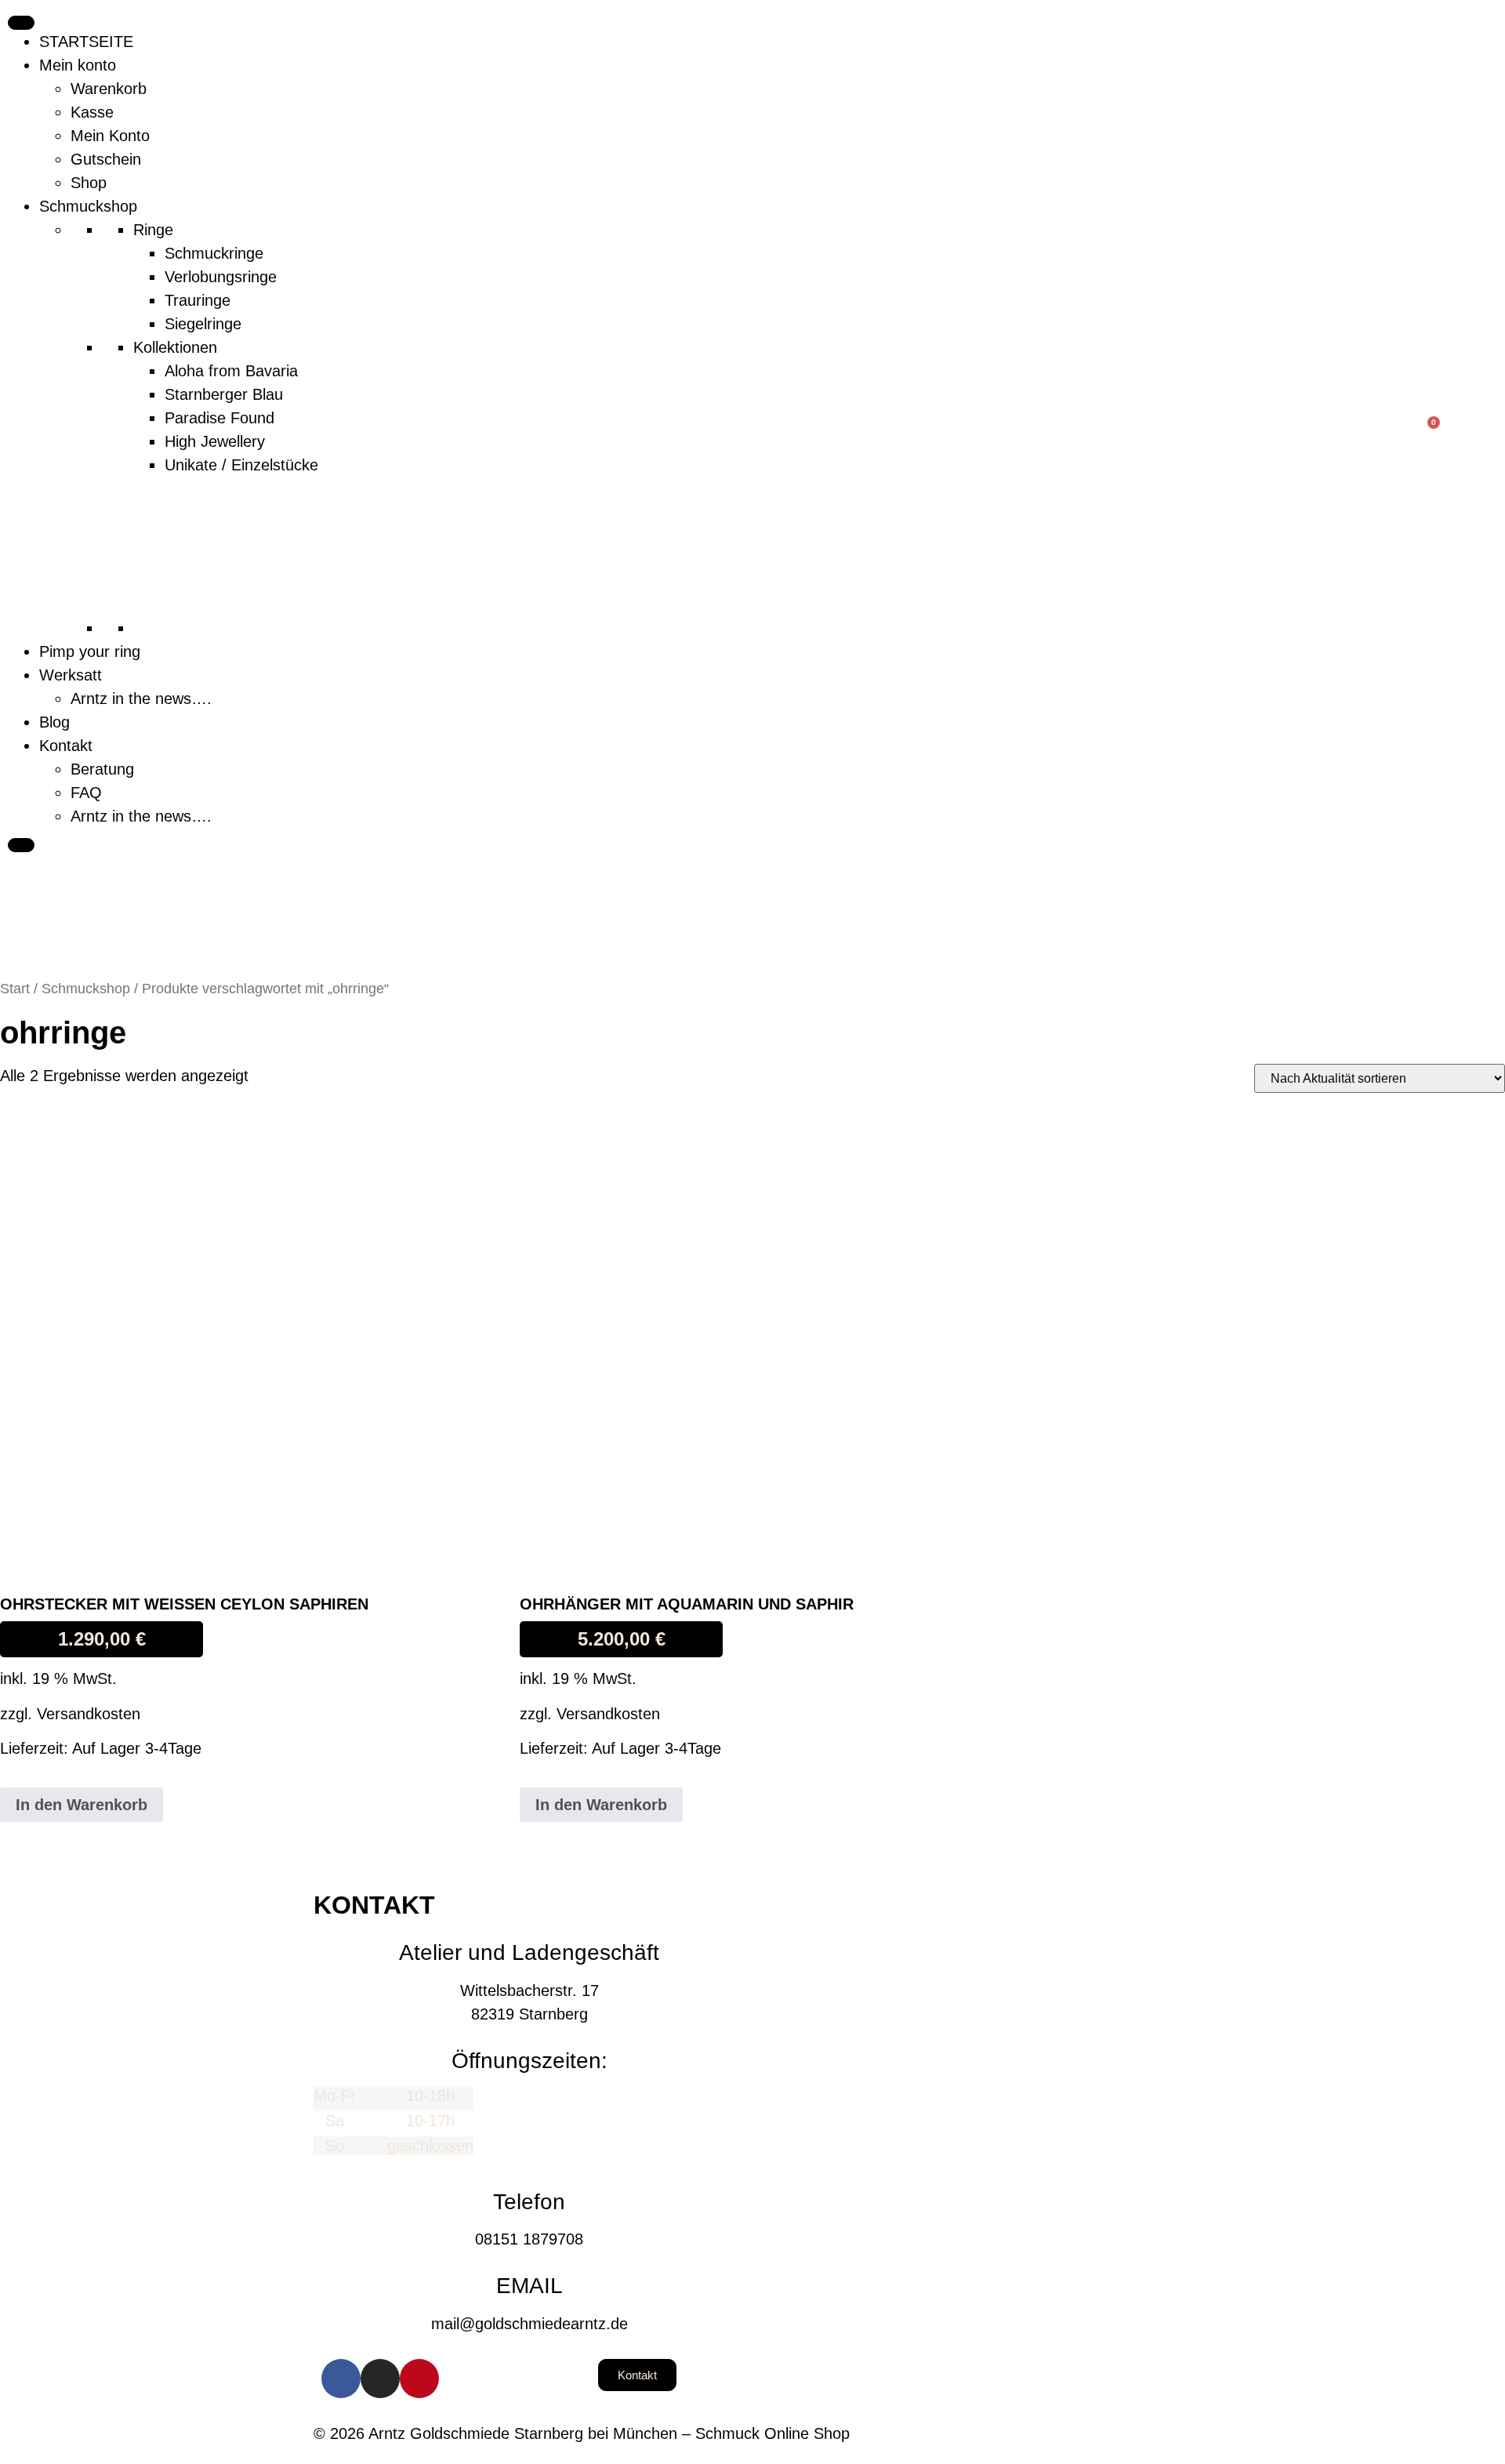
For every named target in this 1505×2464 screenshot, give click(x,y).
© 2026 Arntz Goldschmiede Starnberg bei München (495, 2433)
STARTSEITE (86, 42)
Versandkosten (89, 1714)
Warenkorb (109, 89)
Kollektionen (175, 347)
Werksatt (71, 675)
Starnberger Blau (224, 394)
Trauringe (198, 300)
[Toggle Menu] (21, 23)
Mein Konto (110, 136)
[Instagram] (380, 2379)
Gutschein (106, 159)
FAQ (86, 793)
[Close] (21, 845)
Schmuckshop (88, 206)
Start (15, 988)
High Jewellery (215, 441)
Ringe (153, 230)
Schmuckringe (214, 253)
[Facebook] (341, 2379)
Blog (54, 722)
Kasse (92, 112)
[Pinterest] (419, 2379)
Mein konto (78, 65)
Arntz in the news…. (141, 699)
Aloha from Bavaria (231, 371)
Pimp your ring (90, 651)
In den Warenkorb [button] (82, 1805)
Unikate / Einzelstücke (241, 465)
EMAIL (529, 2286)
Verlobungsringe (221, 277)
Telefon (529, 2202)
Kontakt (66, 746)
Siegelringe (203, 324)
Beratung (102, 769)
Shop (89, 183)
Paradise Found (219, 418)
